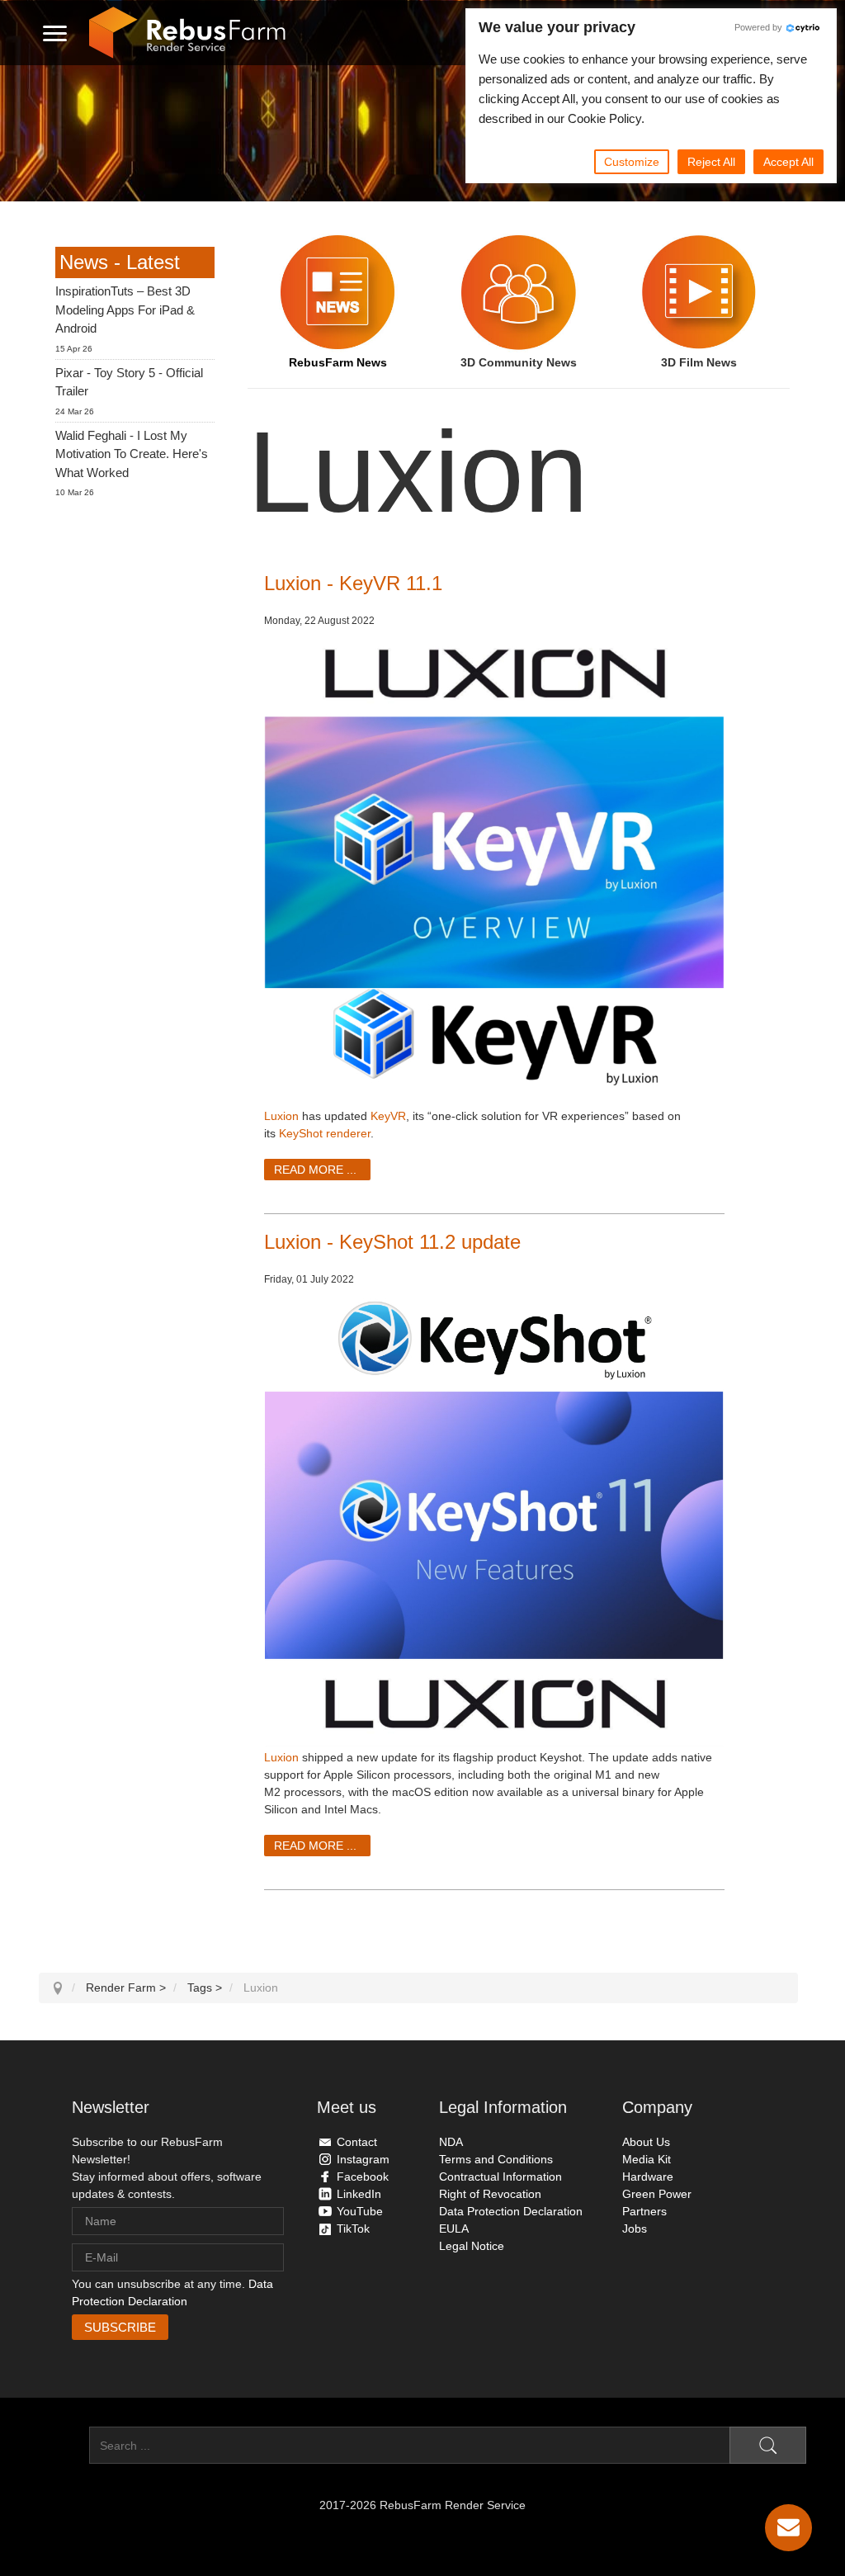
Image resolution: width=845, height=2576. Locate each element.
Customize (632, 162)
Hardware (648, 2177)
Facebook (363, 2177)
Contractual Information (500, 2177)
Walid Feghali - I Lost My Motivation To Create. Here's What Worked (132, 454)
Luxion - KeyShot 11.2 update (392, 1242)
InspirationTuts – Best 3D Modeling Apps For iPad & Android (125, 310)
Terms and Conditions (496, 2159)
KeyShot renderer (325, 1133)
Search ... (64, 2446)
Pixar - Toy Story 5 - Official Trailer (129, 382)
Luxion (281, 1116)
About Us (646, 2142)
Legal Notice (472, 2246)
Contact (357, 2142)
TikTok (353, 2229)
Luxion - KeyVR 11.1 (353, 583)
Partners (644, 2211)
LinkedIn (359, 2194)
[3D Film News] (699, 292)
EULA (454, 2229)
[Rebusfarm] (187, 33)
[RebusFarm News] (338, 292)
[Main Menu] (55, 33)
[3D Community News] (519, 292)
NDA (451, 2142)
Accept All (788, 162)
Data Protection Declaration (511, 2211)
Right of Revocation (490, 2194)
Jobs (635, 2229)
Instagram (363, 2159)
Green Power (657, 2194)
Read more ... (315, 1170)
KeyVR (388, 1116)
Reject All (711, 162)
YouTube (360, 2211)
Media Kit (647, 2159)
